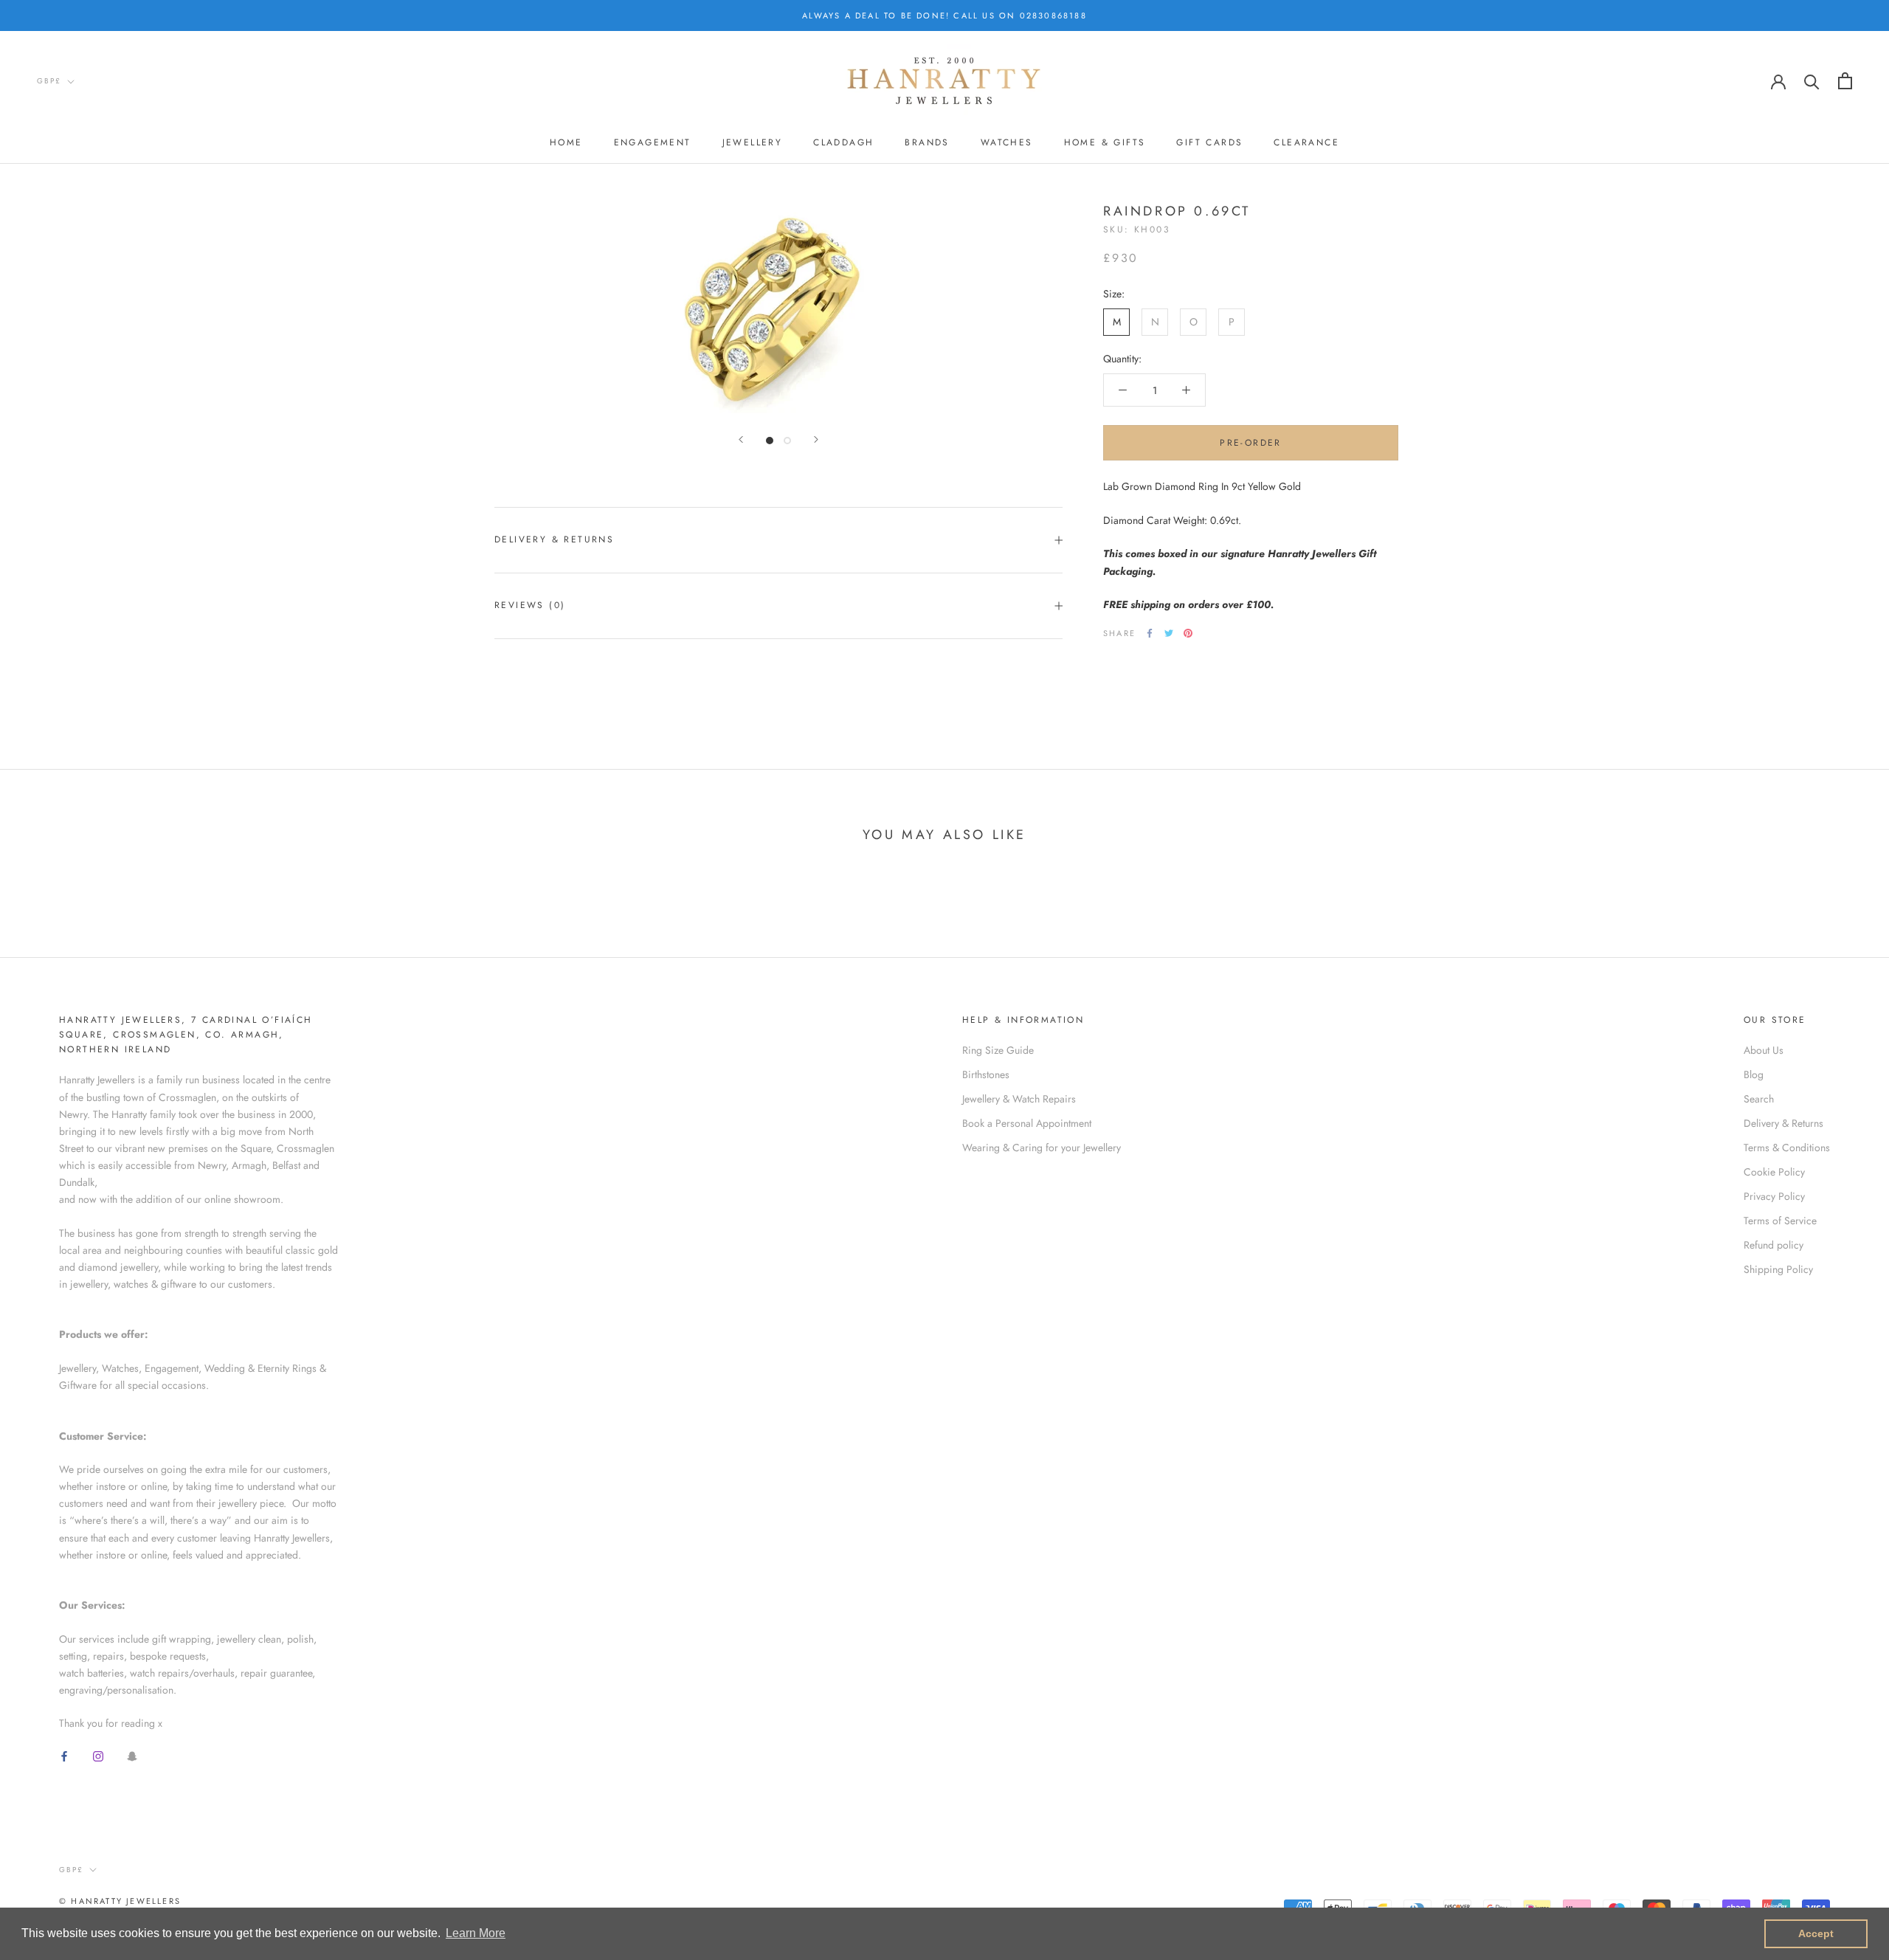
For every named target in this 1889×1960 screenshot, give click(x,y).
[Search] (1812, 81)
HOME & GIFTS (1105, 142)
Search (1759, 1099)
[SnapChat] (132, 1756)
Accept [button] (1816, 1933)
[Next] (816, 439)
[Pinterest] (1188, 633)
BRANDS (927, 142)
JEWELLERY (753, 142)
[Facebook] (1150, 633)
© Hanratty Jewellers (120, 1901)
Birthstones (986, 1074)
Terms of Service (1780, 1221)
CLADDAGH (843, 142)
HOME (566, 142)
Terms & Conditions (1787, 1148)
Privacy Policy (1774, 1196)
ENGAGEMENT (653, 142)
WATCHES (1007, 142)
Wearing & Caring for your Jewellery (1042, 1148)
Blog (1754, 1074)
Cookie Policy (1774, 1172)
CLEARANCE (1306, 142)
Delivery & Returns (554, 539)
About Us (1764, 1050)
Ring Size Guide (998, 1050)
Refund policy (1774, 1245)
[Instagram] (98, 1756)
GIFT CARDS (1209, 142)
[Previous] (741, 439)
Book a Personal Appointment (1027, 1123)
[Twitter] (1169, 633)
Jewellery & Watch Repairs (1019, 1099)
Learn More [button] (476, 1933)
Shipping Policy (1778, 1269)
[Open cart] (1845, 81)
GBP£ (49, 81)
